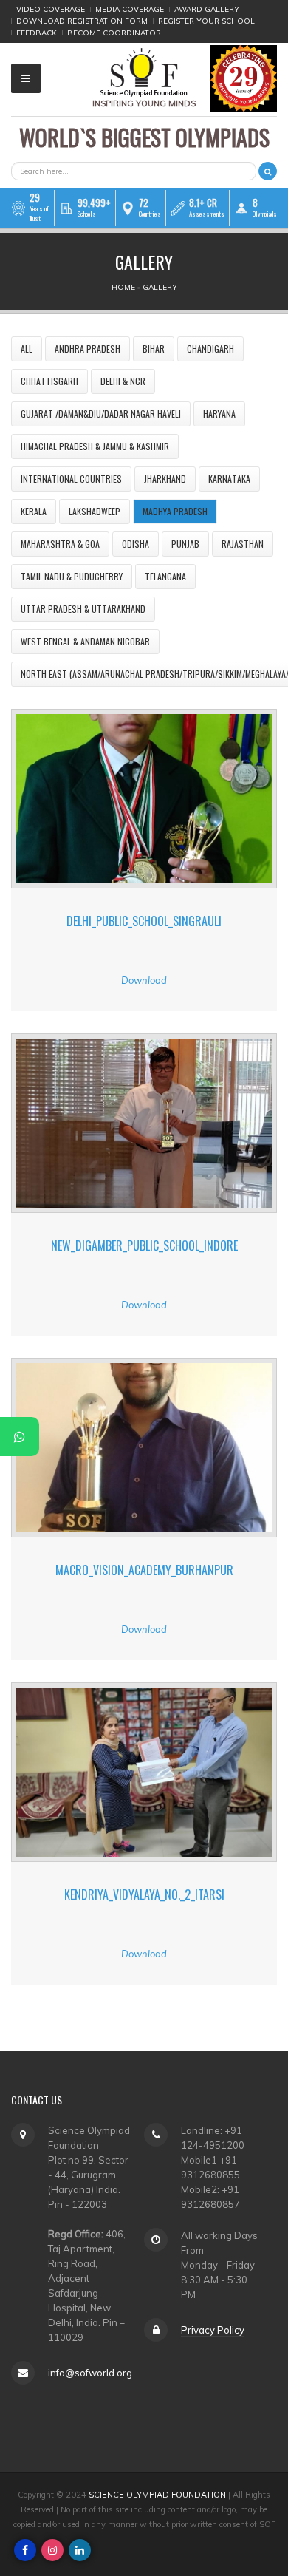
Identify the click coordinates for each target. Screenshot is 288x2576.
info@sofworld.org (90, 2373)
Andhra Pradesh (88, 349)
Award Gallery (207, 9)
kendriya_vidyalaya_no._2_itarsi (144, 1894)
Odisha (136, 544)
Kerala (34, 511)
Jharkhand (165, 479)
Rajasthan (243, 544)
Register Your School (206, 21)
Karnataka (229, 479)
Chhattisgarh (49, 381)
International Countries (71, 479)
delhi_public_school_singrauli (144, 921)
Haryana (219, 414)
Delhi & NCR (123, 381)
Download (144, 980)
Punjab (185, 544)
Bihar (154, 349)
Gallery (160, 287)
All (27, 349)
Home (123, 287)
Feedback (37, 33)
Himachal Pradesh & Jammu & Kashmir (95, 446)
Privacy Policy (213, 2330)
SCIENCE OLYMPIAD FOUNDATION (157, 2495)
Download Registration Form (82, 21)
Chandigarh (210, 349)
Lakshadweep (95, 511)
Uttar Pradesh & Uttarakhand (83, 609)
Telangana (165, 576)
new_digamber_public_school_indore (144, 1245)
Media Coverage (130, 9)
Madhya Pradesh (175, 511)
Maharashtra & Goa (60, 544)
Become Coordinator (114, 33)
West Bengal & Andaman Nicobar (85, 641)
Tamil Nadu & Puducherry (72, 576)
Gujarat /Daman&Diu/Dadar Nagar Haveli (101, 414)
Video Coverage (51, 9)
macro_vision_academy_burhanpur (144, 1570)
